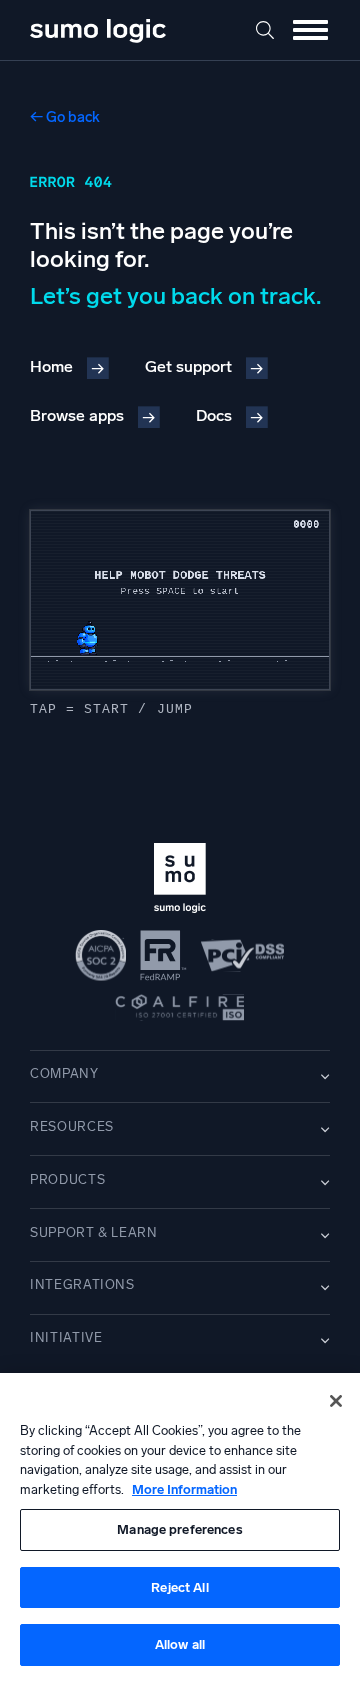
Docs (214, 415)
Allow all (180, 1644)
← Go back (65, 117)
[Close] (336, 1401)
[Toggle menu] (310, 30)
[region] (180, 1527)
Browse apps (77, 415)
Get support (188, 366)
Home (51, 366)
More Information (184, 1489)
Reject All (179, 1587)
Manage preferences (179, 1529)
